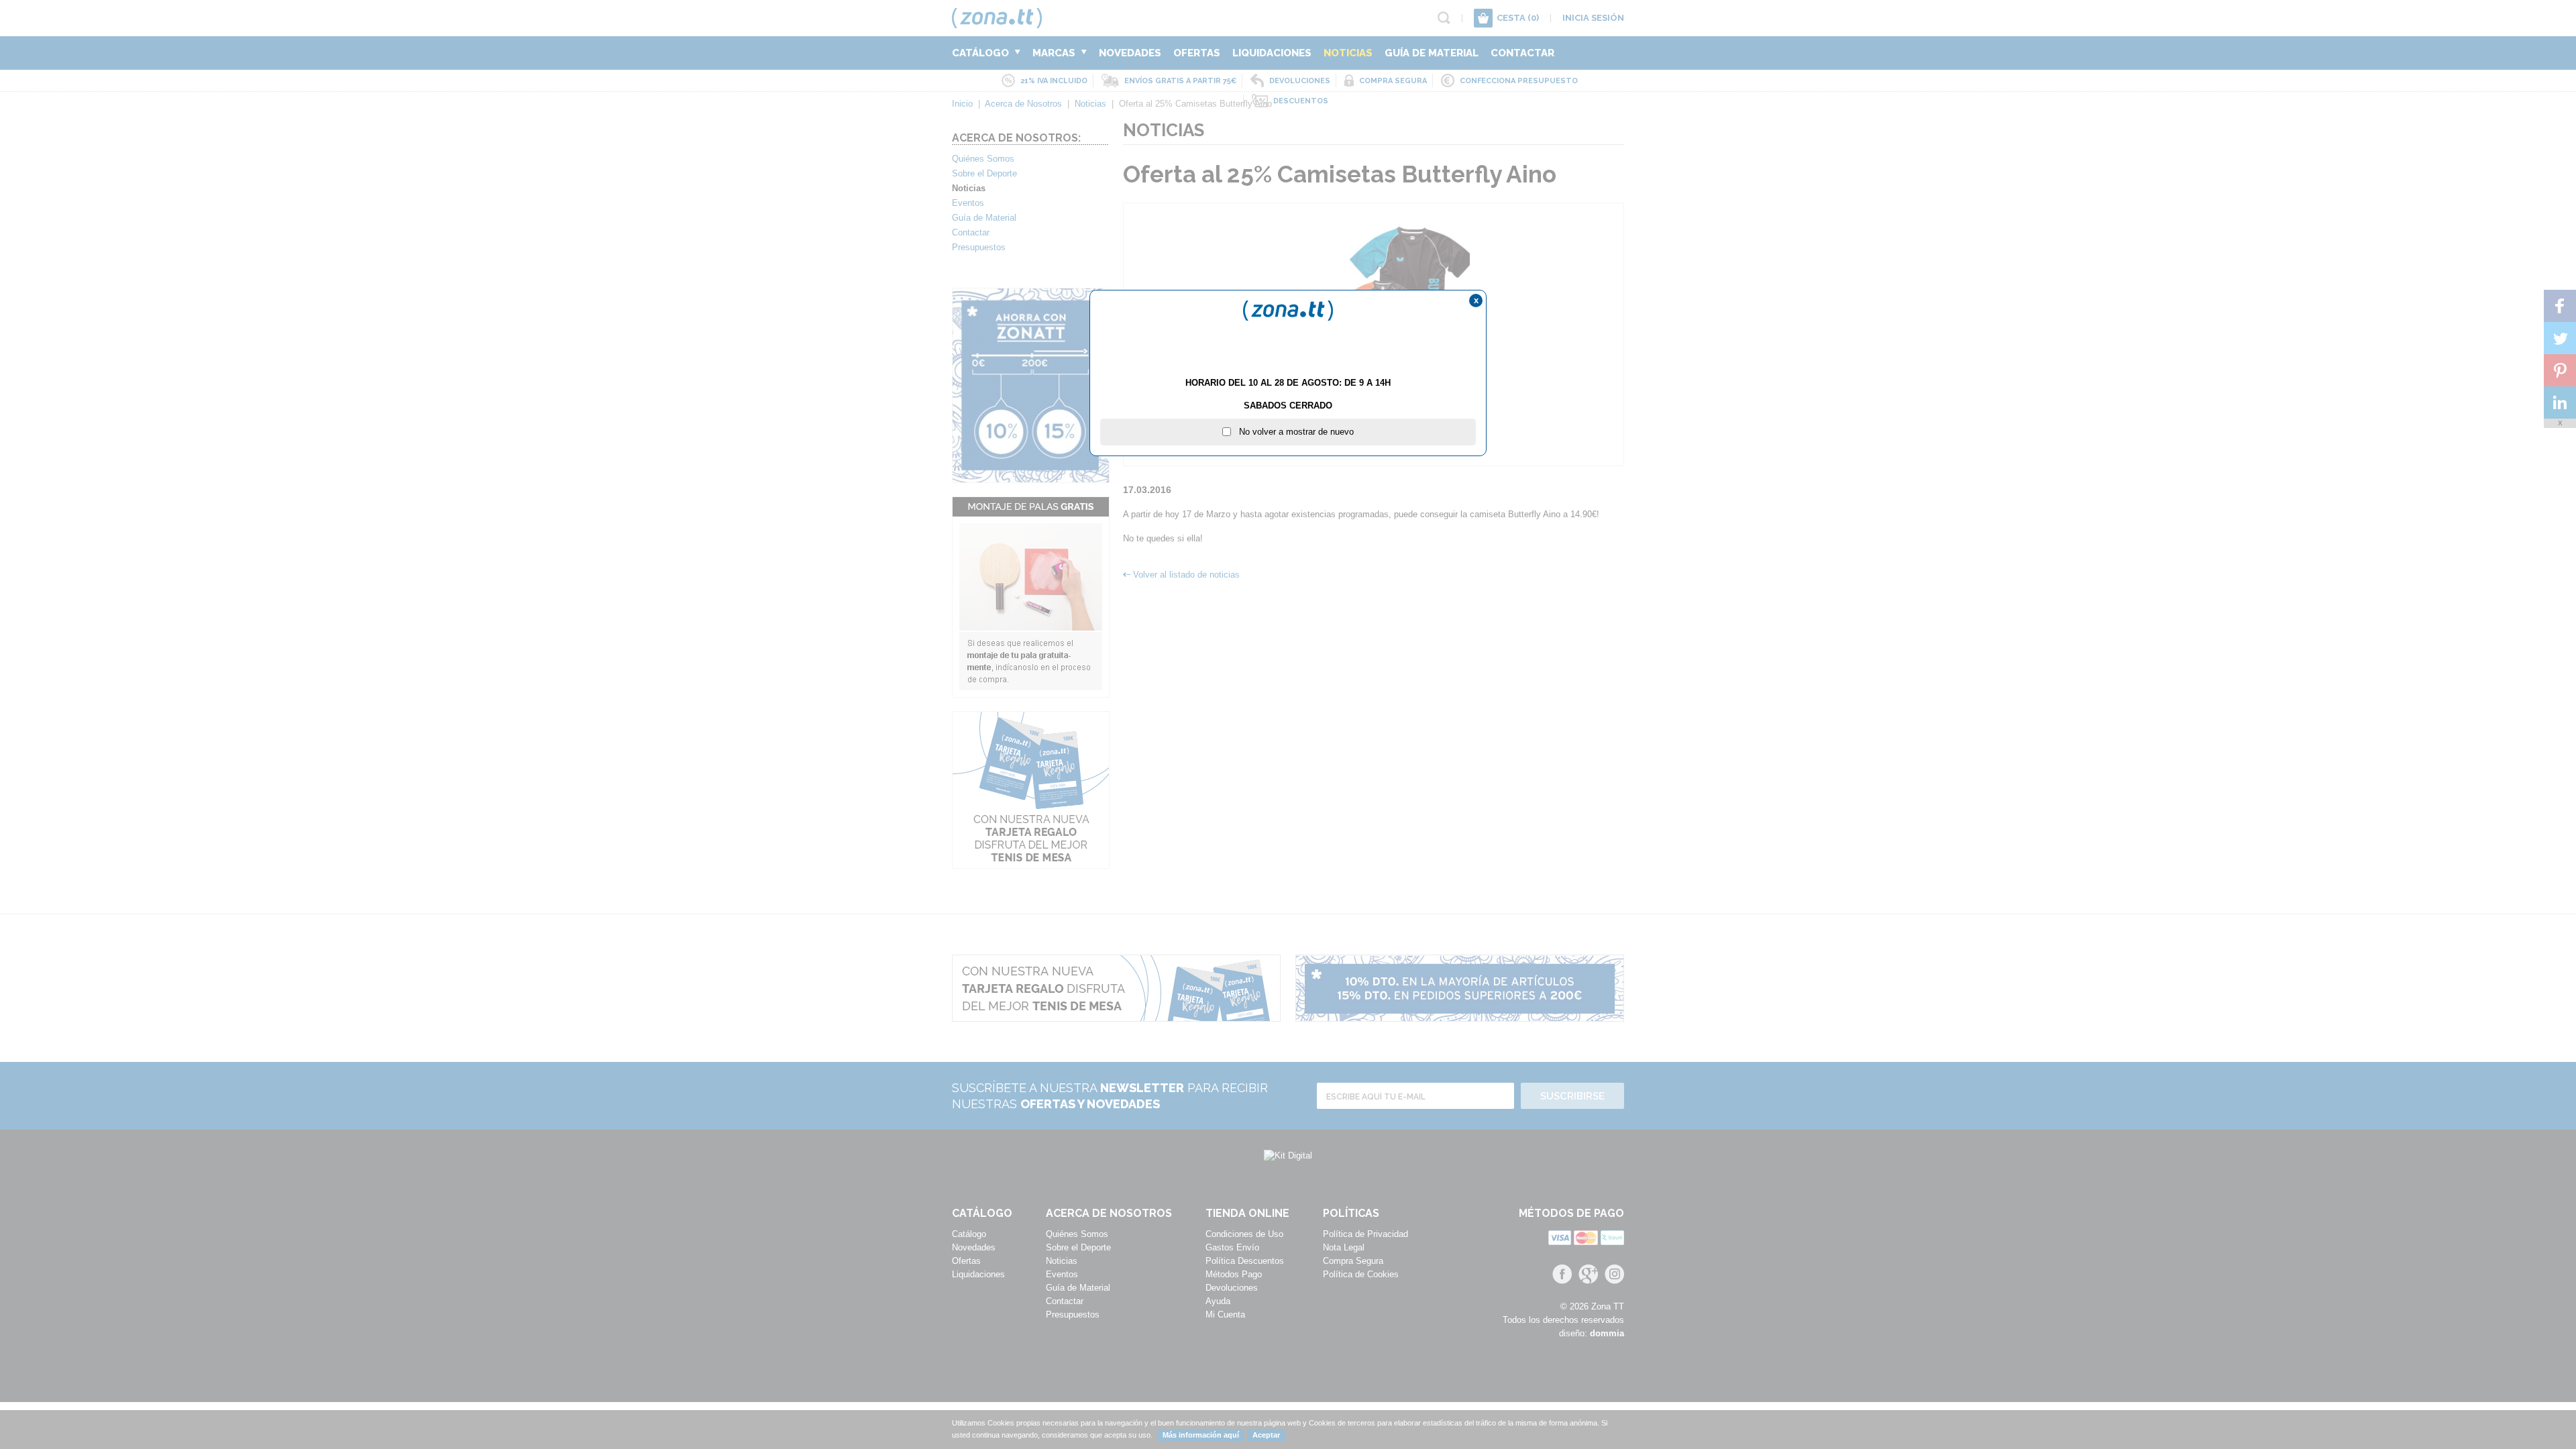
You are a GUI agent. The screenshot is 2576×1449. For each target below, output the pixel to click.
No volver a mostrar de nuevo (1292, 432)
